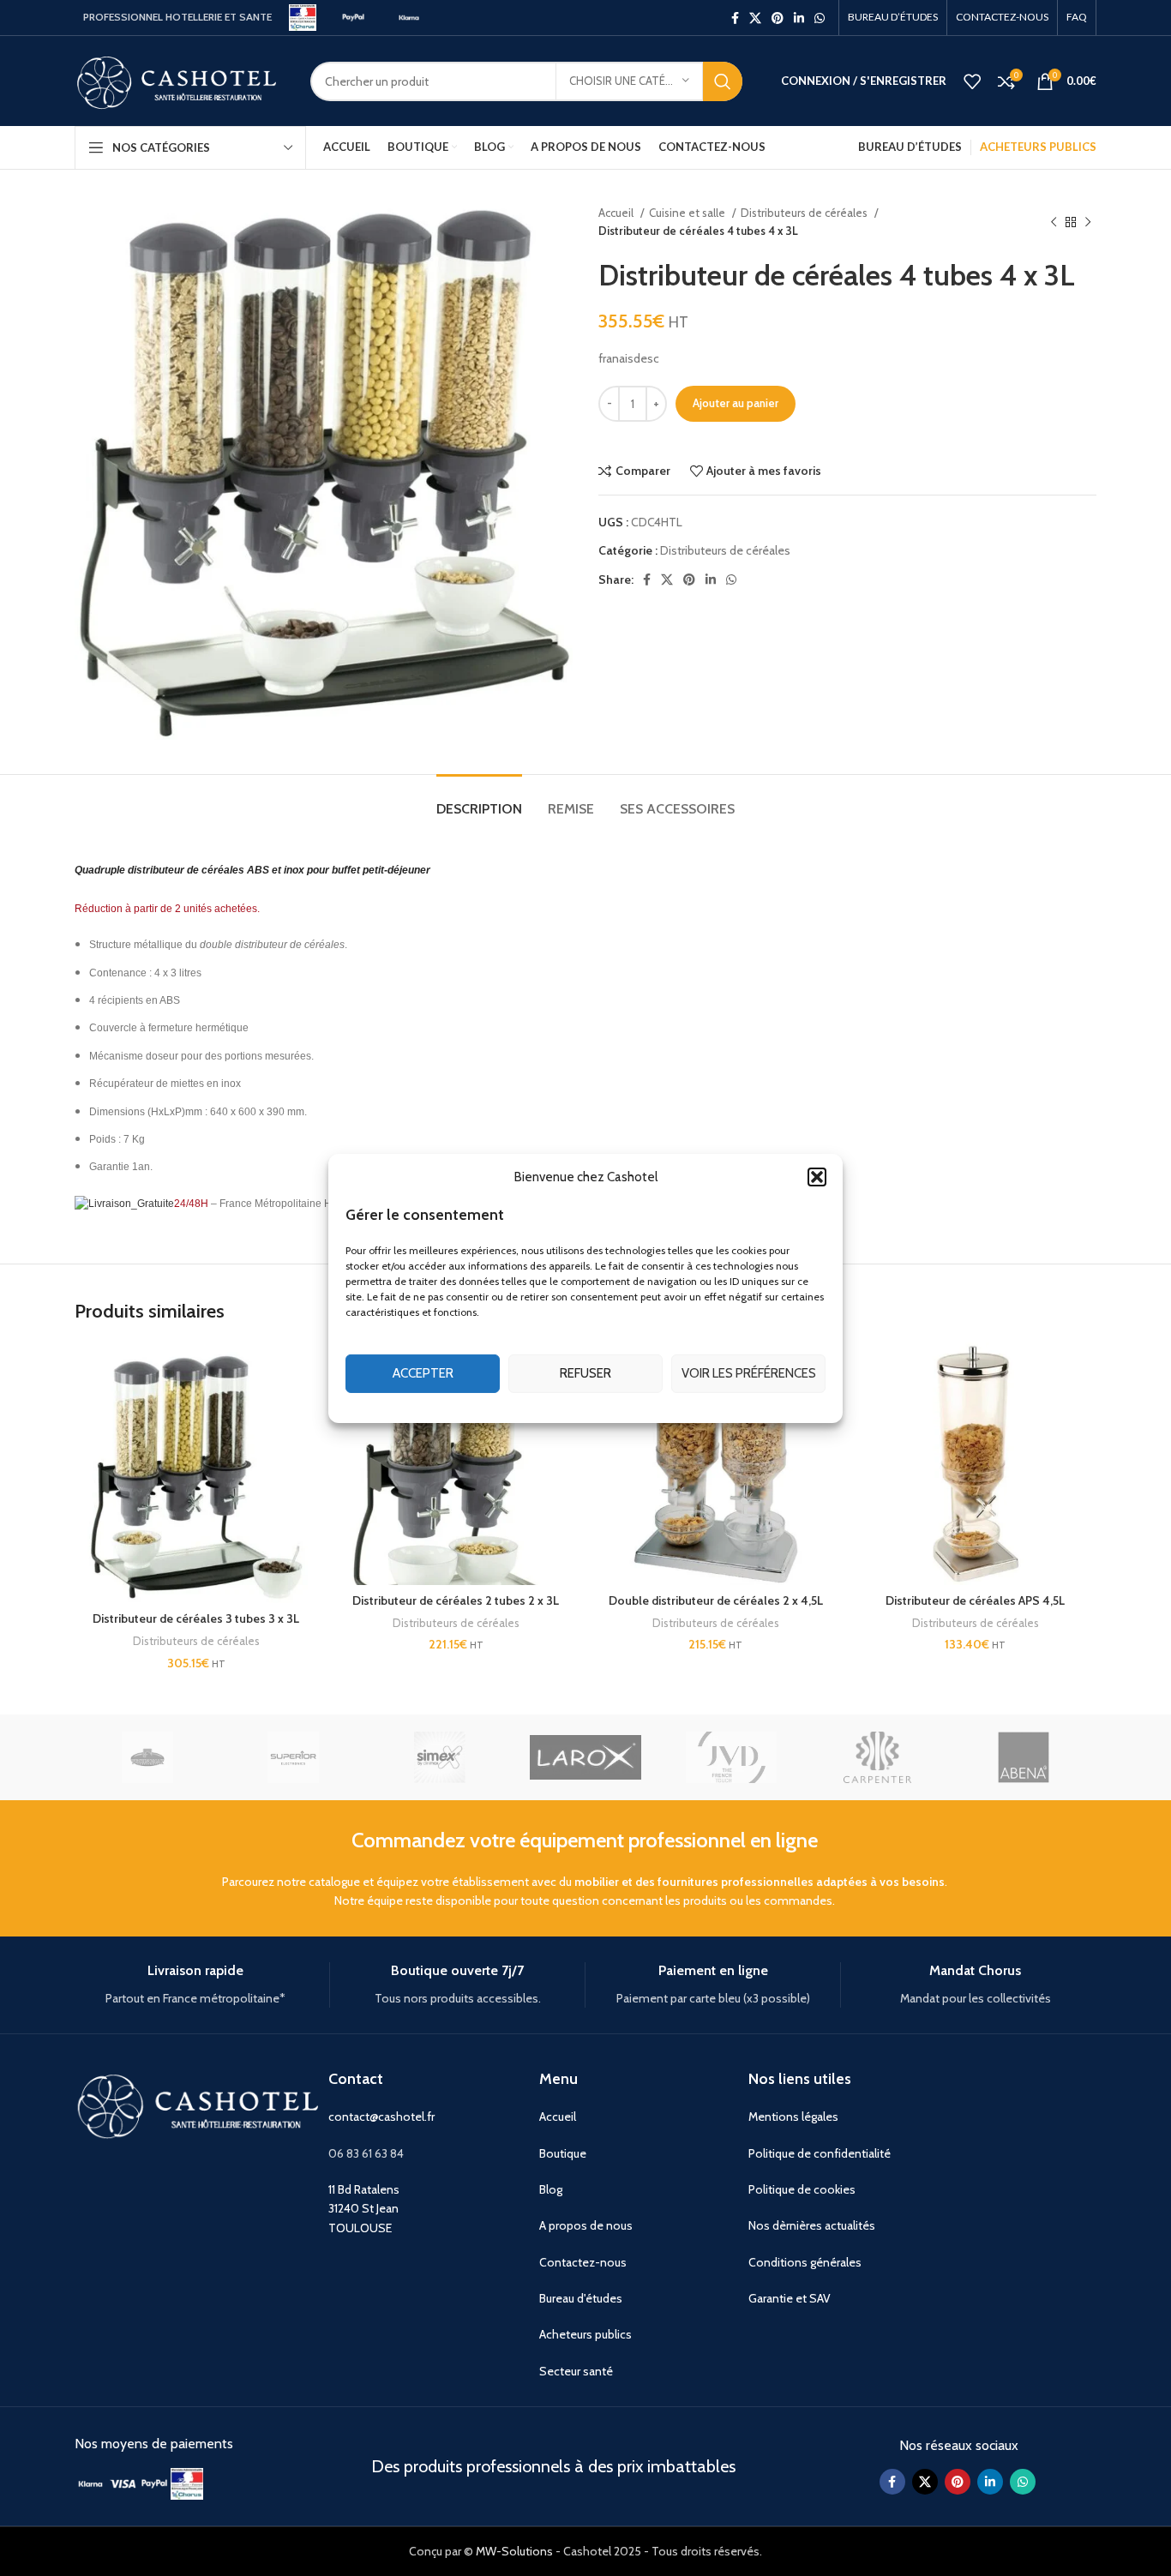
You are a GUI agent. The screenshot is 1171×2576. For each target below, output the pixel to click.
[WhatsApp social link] (820, 18)
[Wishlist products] (972, 81)
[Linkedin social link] (799, 18)
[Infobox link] (195, 1985)
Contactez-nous (583, 2262)
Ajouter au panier (736, 403)
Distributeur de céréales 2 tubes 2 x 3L (456, 1600)
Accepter (423, 1373)
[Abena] (1024, 1757)
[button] (817, 1176)
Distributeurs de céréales (805, 213)
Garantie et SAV (790, 2298)
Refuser (585, 1373)
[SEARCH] (723, 81)
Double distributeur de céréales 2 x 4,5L (716, 1600)
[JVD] (731, 1757)
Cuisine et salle (688, 213)
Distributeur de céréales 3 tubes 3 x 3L (196, 1618)
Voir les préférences (749, 1373)
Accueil (617, 213)
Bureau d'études (581, 2298)
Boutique (563, 2153)
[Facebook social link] (735, 18)
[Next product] (1088, 222)
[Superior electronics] (293, 1757)
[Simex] (440, 1757)
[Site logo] (303, 16)
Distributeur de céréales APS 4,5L (975, 1600)
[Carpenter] (877, 1757)
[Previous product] (1054, 222)
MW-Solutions (514, 2551)
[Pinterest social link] (778, 18)
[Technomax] (147, 1757)
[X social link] (755, 18)
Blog (551, 2189)
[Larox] (585, 1757)
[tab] (479, 800)
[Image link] (90, 2483)
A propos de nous (586, 2225)
